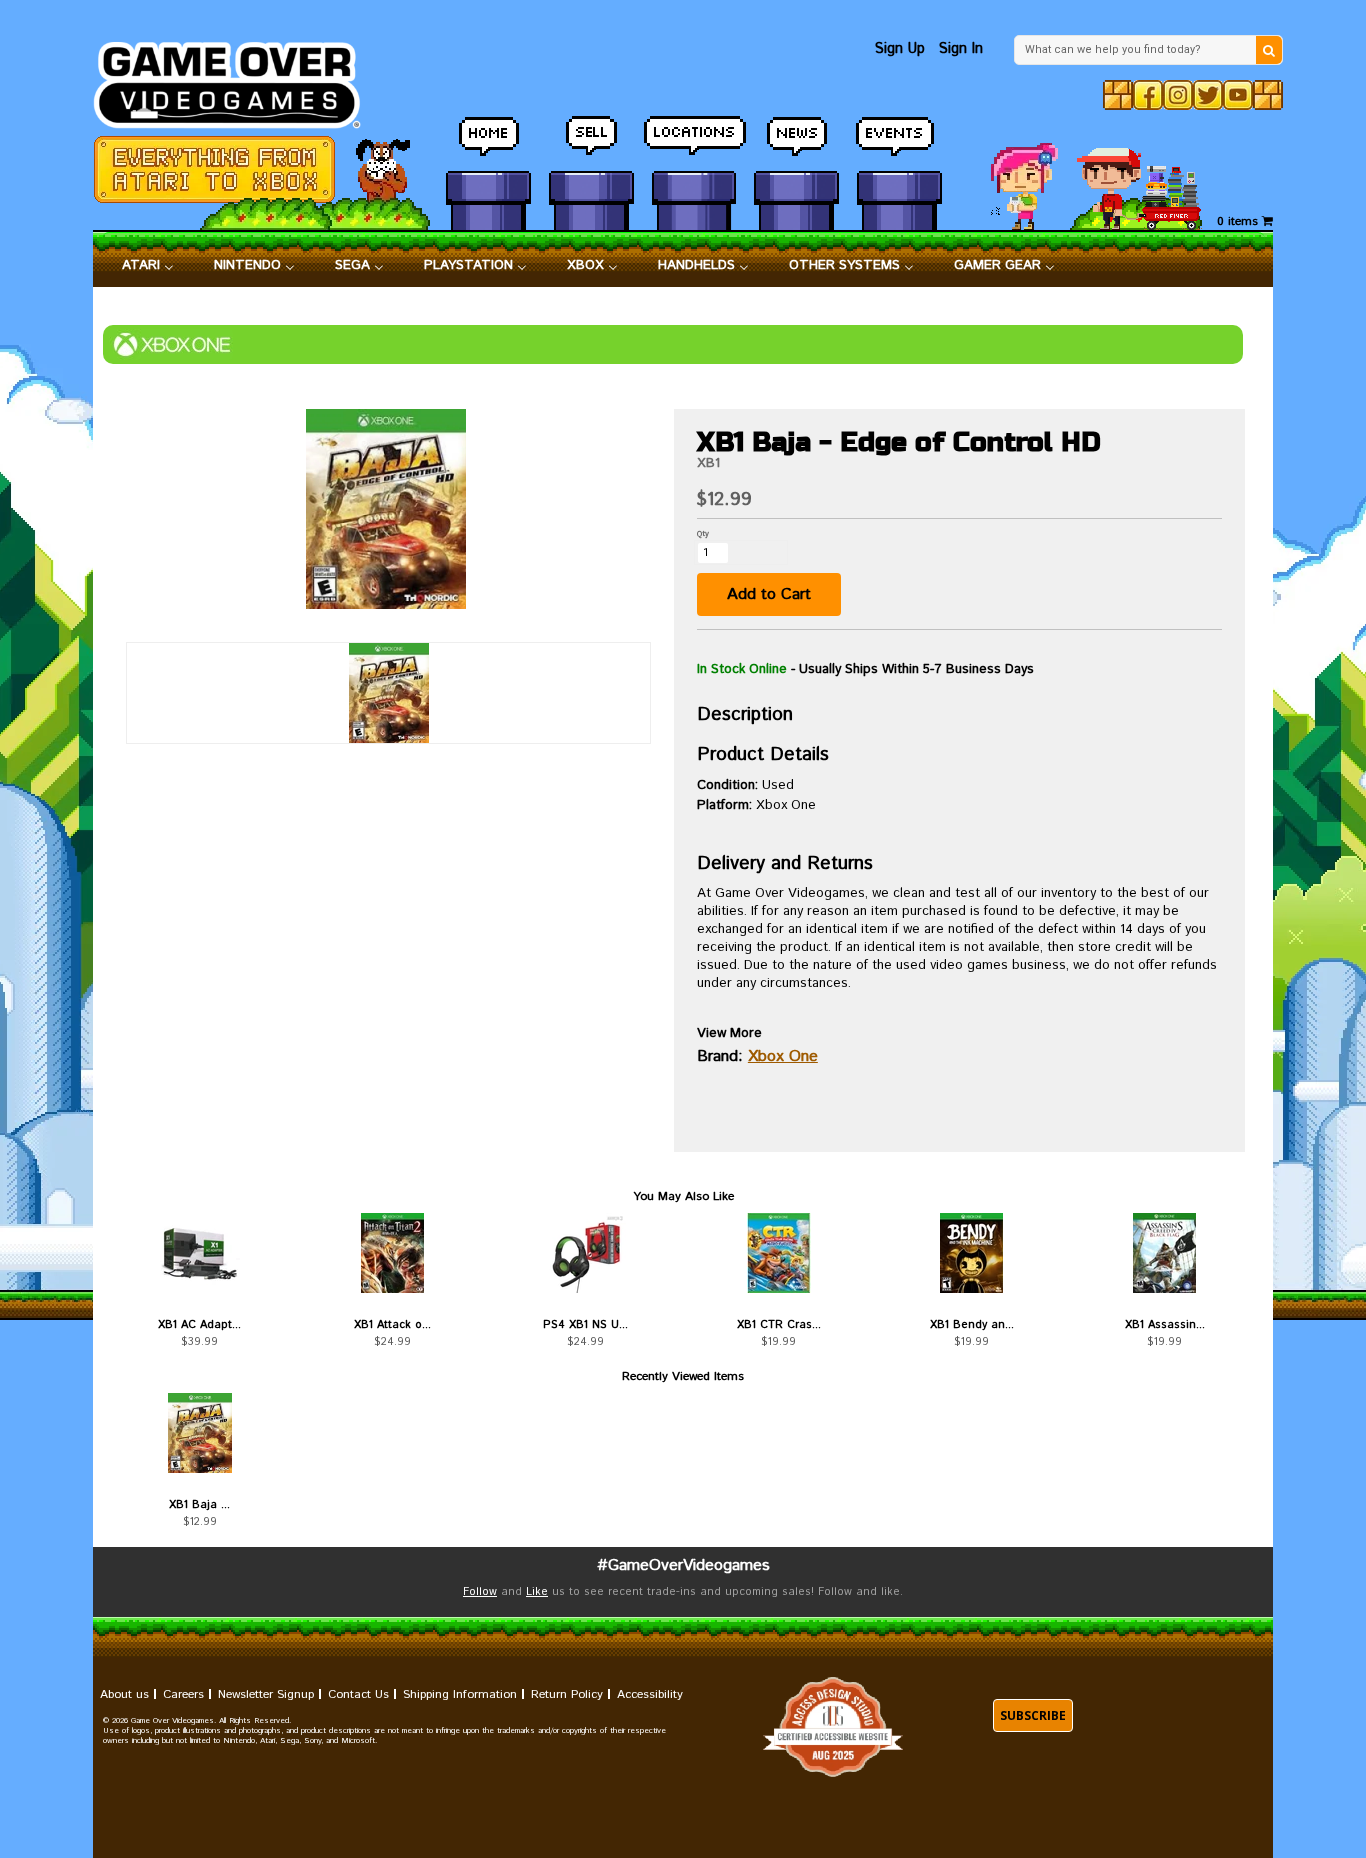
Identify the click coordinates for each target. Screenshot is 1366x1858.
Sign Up (900, 48)
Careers (183, 1694)
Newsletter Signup (266, 1694)
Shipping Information (460, 1694)
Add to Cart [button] (769, 594)
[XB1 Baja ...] (199, 1433)
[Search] (1269, 50)
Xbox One (783, 1056)
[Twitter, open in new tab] (1208, 95)
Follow (480, 1592)
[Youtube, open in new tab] (1238, 95)
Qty (703, 533)
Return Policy (567, 1694)
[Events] (899, 145)
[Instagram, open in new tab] (1178, 95)
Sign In (961, 48)
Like (537, 1592)
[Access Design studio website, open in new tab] (833, 1727)
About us (124, 1694)
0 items (1239, 221)
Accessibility (650, 1694)
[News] (796, 145)
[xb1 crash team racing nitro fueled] (778, 1253)
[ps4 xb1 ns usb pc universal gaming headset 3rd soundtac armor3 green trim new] (585, 1253)
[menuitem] (148, 266)
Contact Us (358, 1694)
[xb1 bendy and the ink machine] (971, 1253)
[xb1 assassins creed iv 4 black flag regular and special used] (1164, 1253)
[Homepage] (238, 79)
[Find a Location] (694, 145)
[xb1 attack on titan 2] (392, 1253)
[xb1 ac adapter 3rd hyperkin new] (199, 1253)
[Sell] (591, 145)
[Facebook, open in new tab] (1148, 95)
